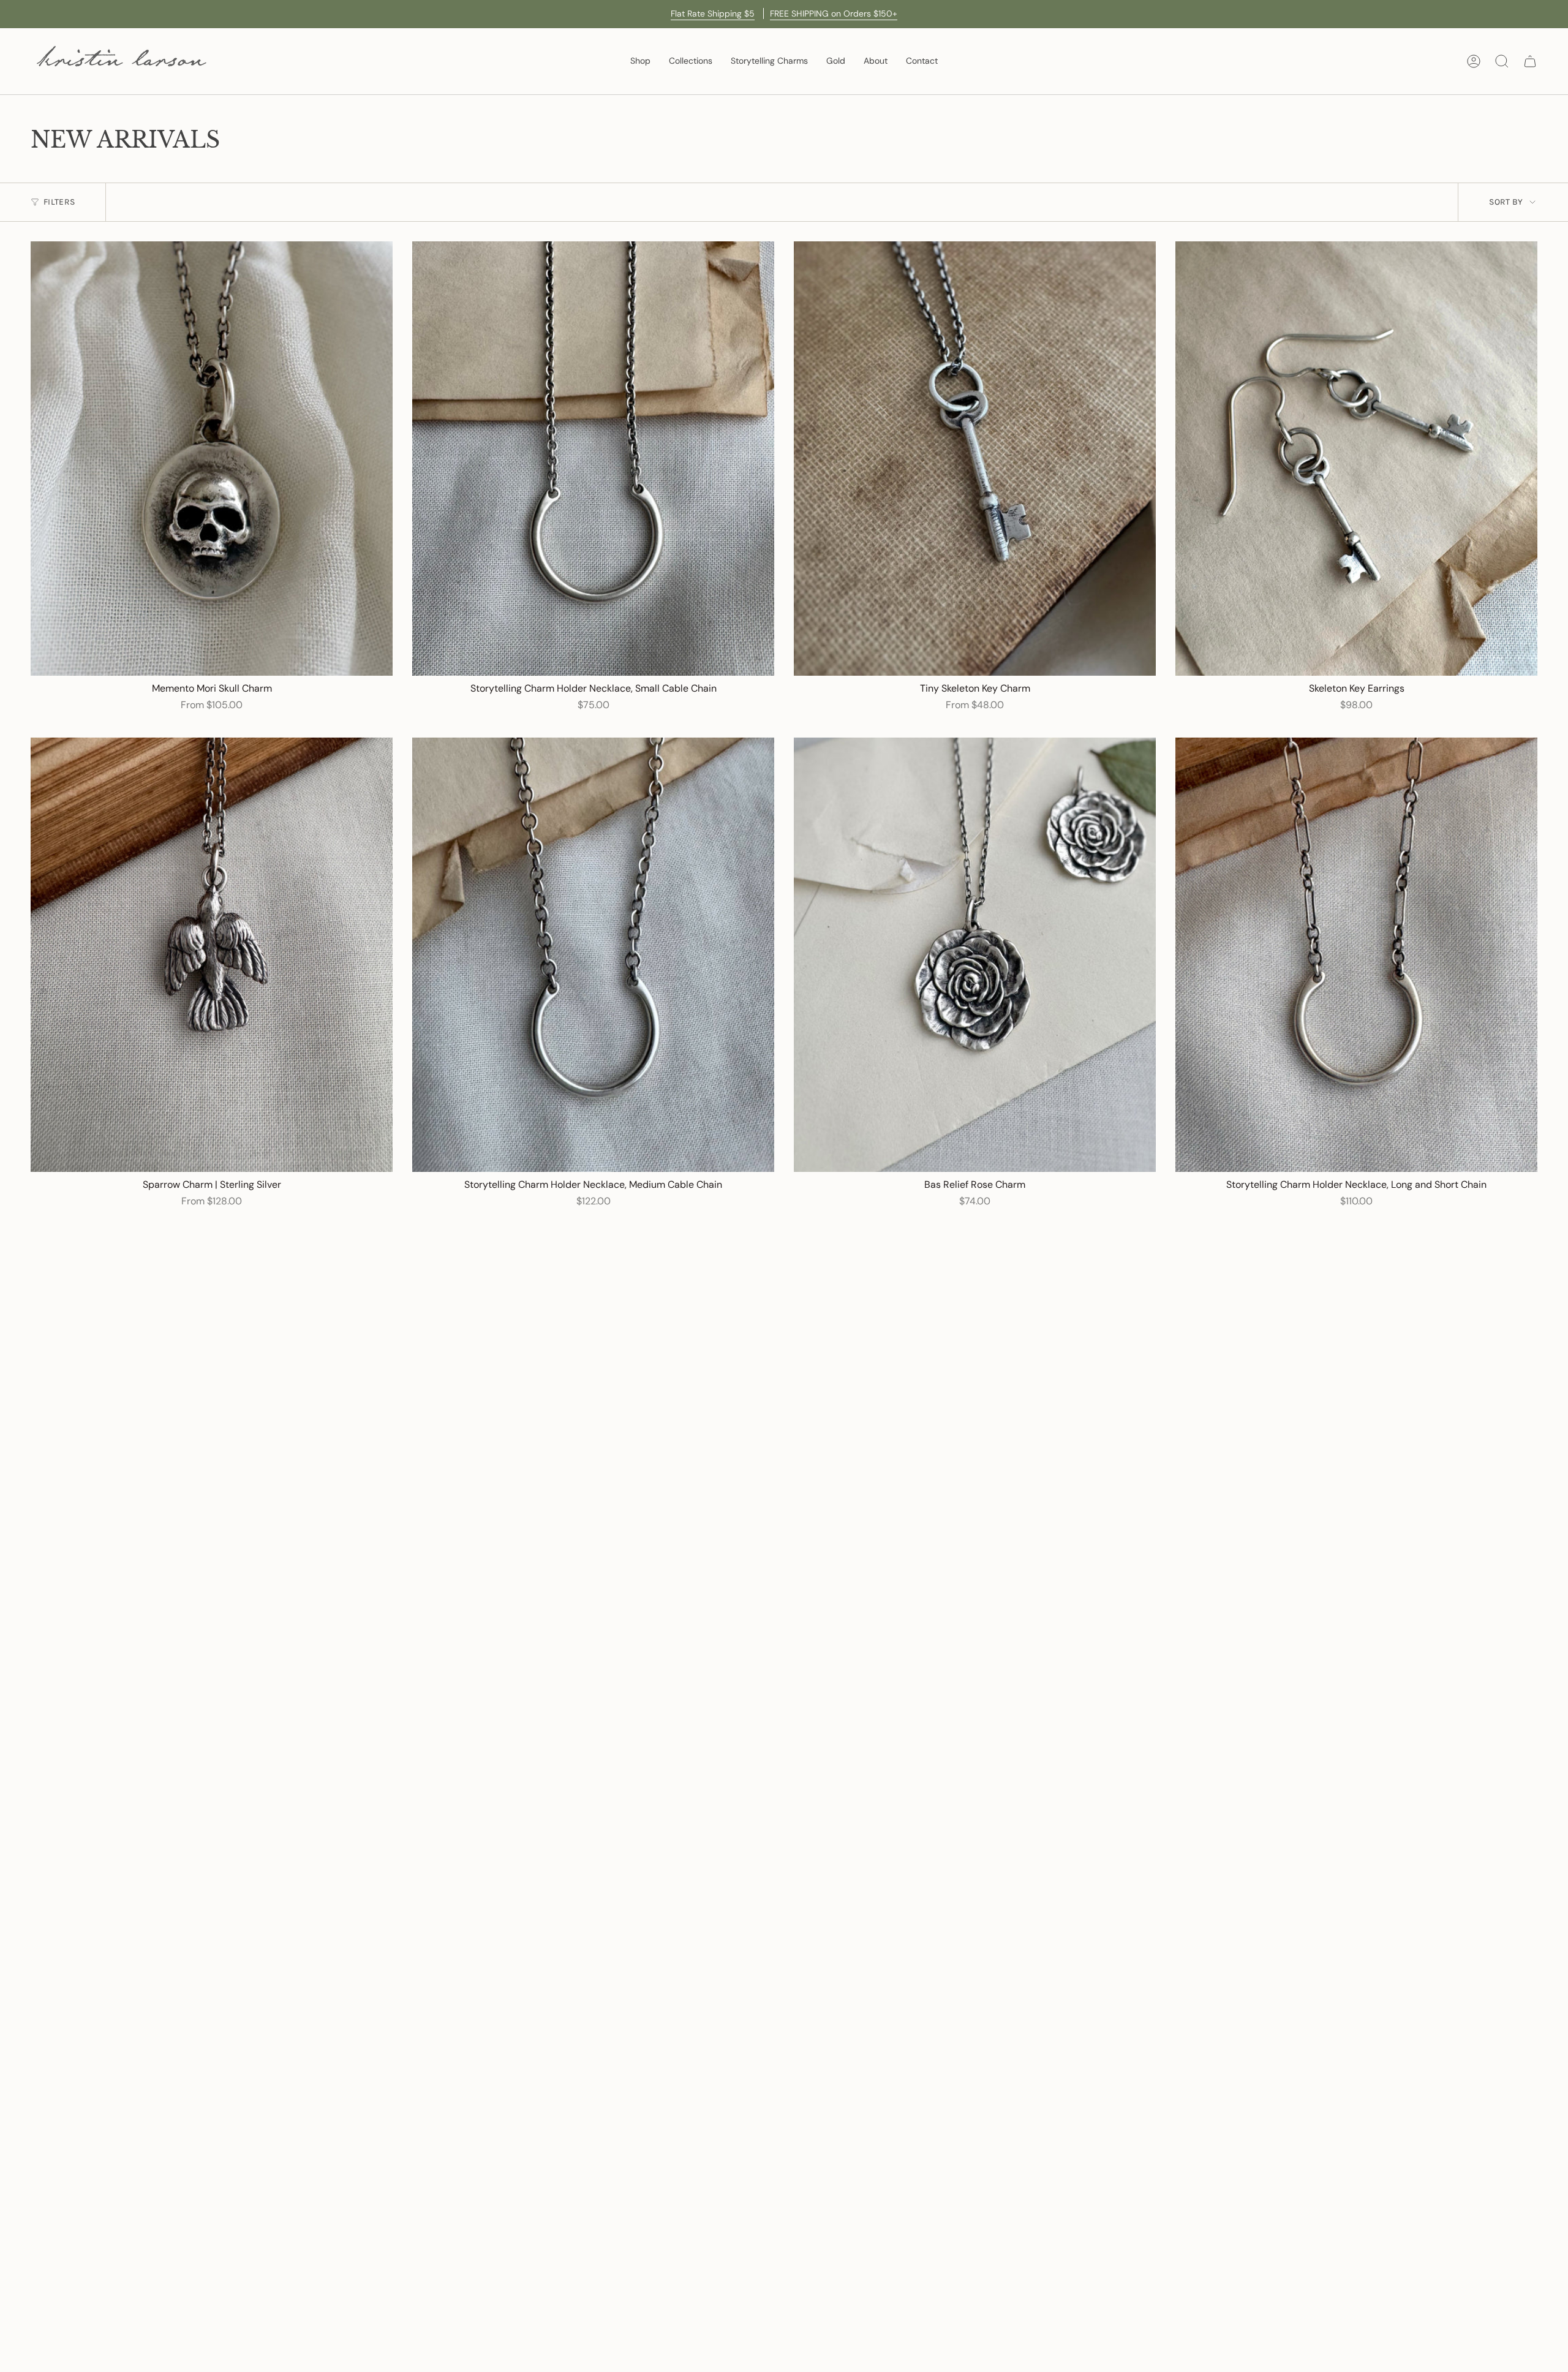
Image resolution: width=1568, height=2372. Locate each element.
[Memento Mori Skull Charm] (212, 459)
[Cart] (1530, 61)
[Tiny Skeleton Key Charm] (975, 459)
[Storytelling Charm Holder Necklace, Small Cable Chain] (593, 459)
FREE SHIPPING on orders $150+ (834, 13)
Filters (59, 202)
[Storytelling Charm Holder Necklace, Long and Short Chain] (1356, 955)
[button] (640, 61)
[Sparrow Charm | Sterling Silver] (212, 955)
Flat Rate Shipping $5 (714, 13)
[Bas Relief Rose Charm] (975, 955)
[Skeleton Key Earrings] (1356, 459)
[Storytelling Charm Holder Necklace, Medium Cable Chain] (593, 955)
